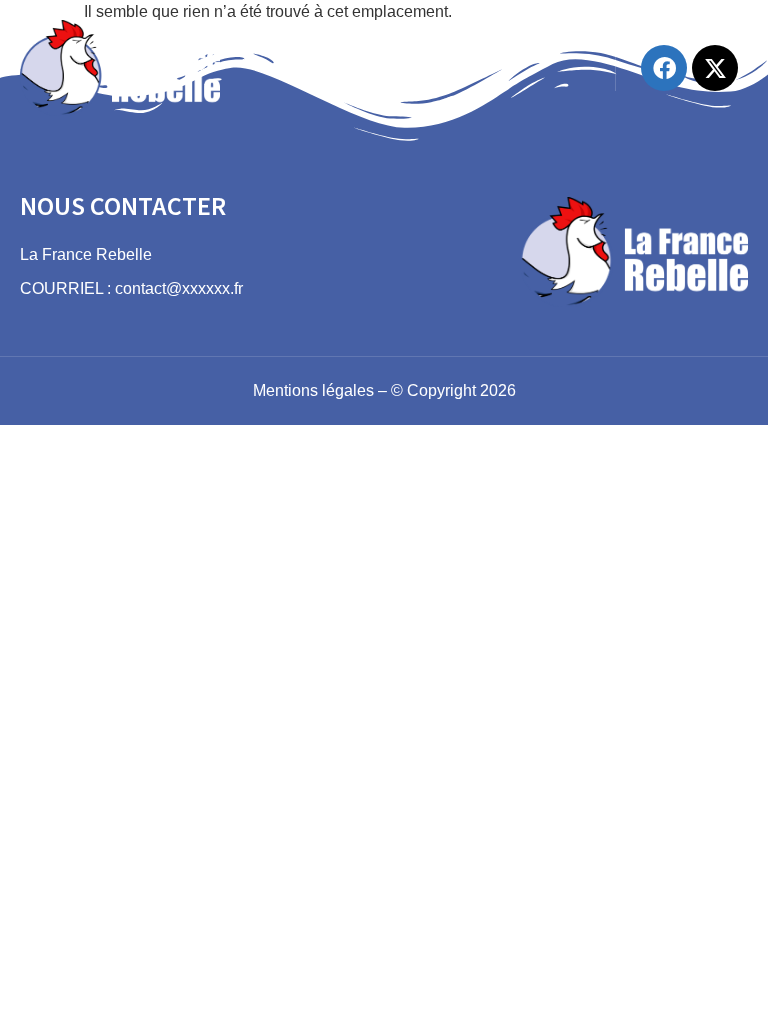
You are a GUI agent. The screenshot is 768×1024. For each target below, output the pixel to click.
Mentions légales (313, 390)
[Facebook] (664, 68)
